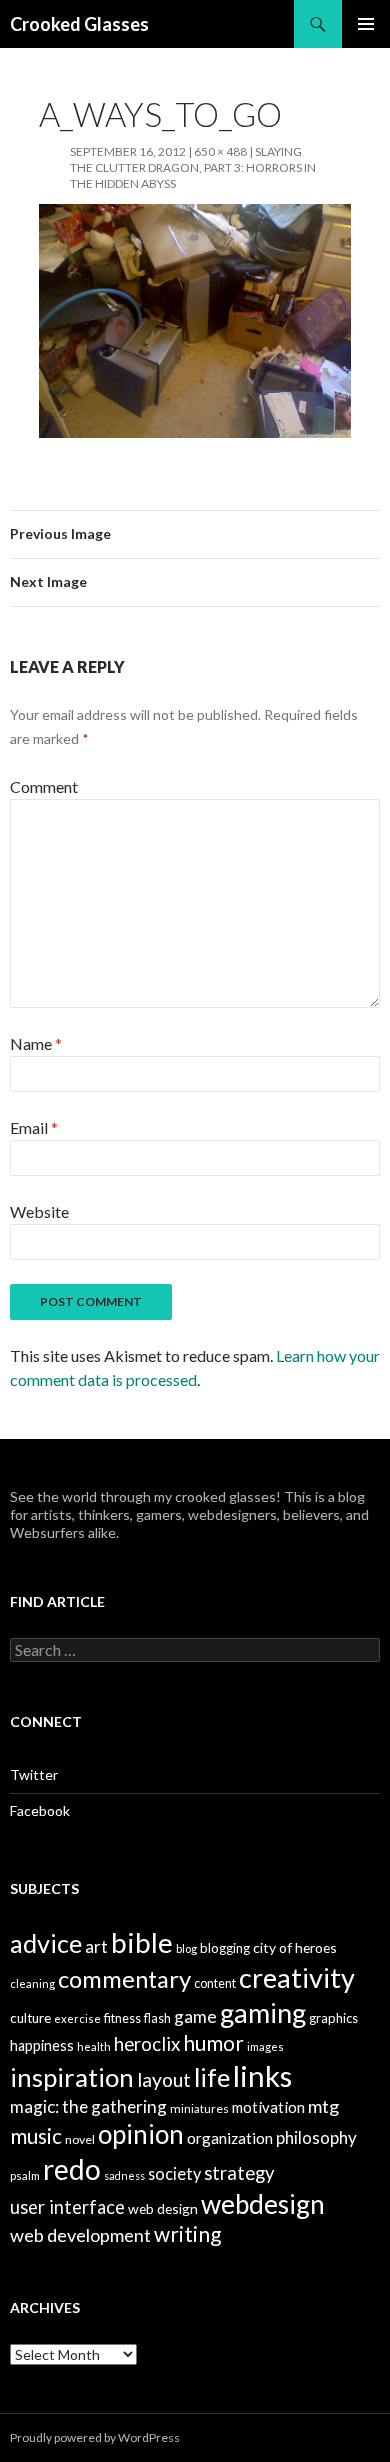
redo (72, 2169)
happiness (42, 2045)
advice (46, 1943)
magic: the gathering (88, 2106)
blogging (225, 1948)
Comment (44, 786)
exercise (77, 2018)
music (36, 2135)
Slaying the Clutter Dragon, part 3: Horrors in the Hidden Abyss (193, 167)
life (212, 2077)
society (174, 2173)
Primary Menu (366, 24)
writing (187, 2233)
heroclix (147, 2044)
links (262, 2075)
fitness (122, 2018)
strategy (239, 2173)
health (94, 2046)
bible (142, 1942)
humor (213, 2043)
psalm (25, 2175)
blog (186, 1948)
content (215, 1983)
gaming (263, 2012)
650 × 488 (220, 151)
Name (36, 1043)
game (195, 2016)
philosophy (316, 2137)
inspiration (72, 2077)
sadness (124, 2175)
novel (80, 2139)
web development (80, 2235)
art (96, 1946)
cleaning (32, 1983)
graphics (333, 2018)
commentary (124, 1978)
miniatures (199, 2108)
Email (34, 1127)
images (265, 2046)
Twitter (34, 1774)
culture (30, 2018)
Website (39, 1211)
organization (230, 2138)
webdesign (263, 2204)
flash (157, 2018)
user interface (67, 2207)
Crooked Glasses (79, 24)
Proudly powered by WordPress (95, 2437)
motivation (268, 2107)
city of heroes (295, 1947)
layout (164, 2079)
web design (163, 2208)
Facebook (40, 1810)
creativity (297, 1977)
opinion (141, 2134)
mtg (323, 2106)
